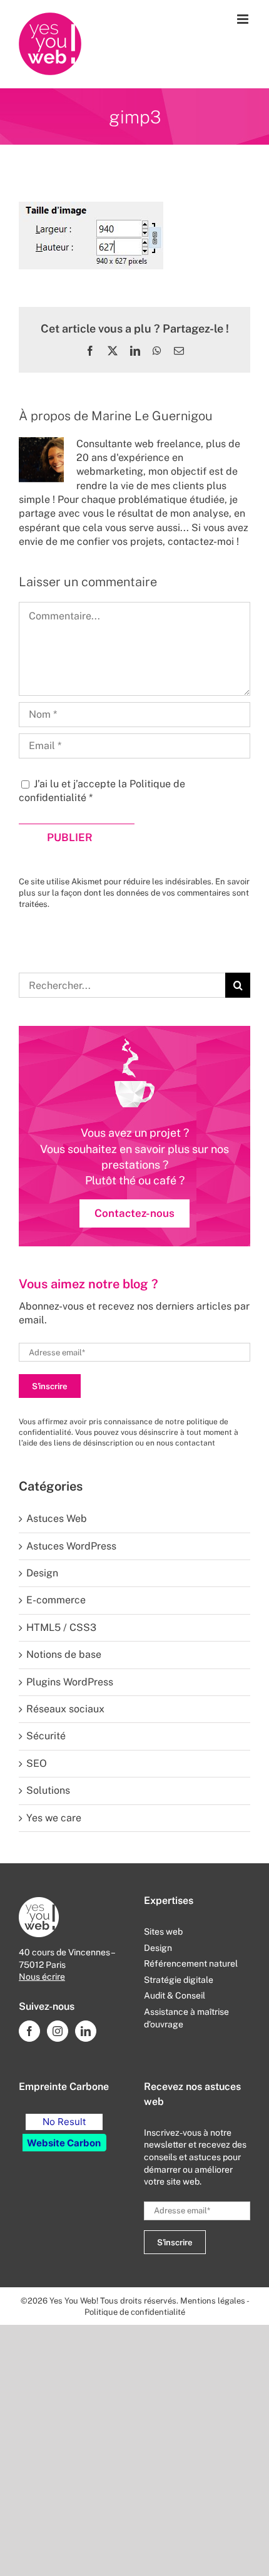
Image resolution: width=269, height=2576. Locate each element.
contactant (195, 1443)
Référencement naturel (191, 1963)
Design (42, 1573)
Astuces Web (57, 1518)
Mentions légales (213, 2301)
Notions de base (64, 1654)
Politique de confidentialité (135, 2312)
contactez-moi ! (203, 541)
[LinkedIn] (86, 2031)
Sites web (163, 1932)
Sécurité (46, 1736)
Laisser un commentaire (88, 582)
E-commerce (56, 1600)
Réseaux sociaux (65, 1709)
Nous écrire (42, 1977)
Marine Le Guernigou (152, 416)
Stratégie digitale (179, 1980)
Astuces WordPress (71, 1546)
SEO (37, 1763)
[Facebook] (29, 2031)
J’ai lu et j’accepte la (102, 791)
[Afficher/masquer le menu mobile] (244, 19)
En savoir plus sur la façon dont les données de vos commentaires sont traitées (134, 893)
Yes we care (54, 1818)
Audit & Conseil (175, 1995)
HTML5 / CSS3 (61, 1627)
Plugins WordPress (70, 1682)
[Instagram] (58, 2031)
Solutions (48, 1790)
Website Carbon (64, 2143)
